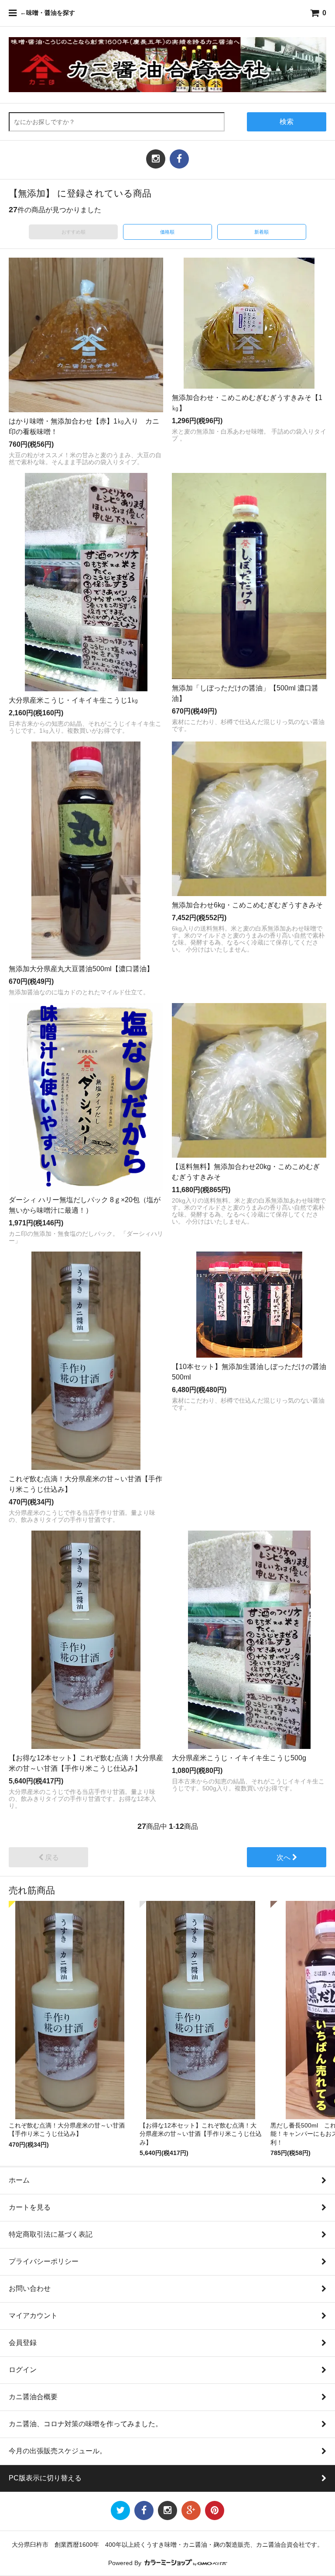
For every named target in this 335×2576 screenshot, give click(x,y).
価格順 (167, 232)
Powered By (126, 2563)
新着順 (262, 232)
